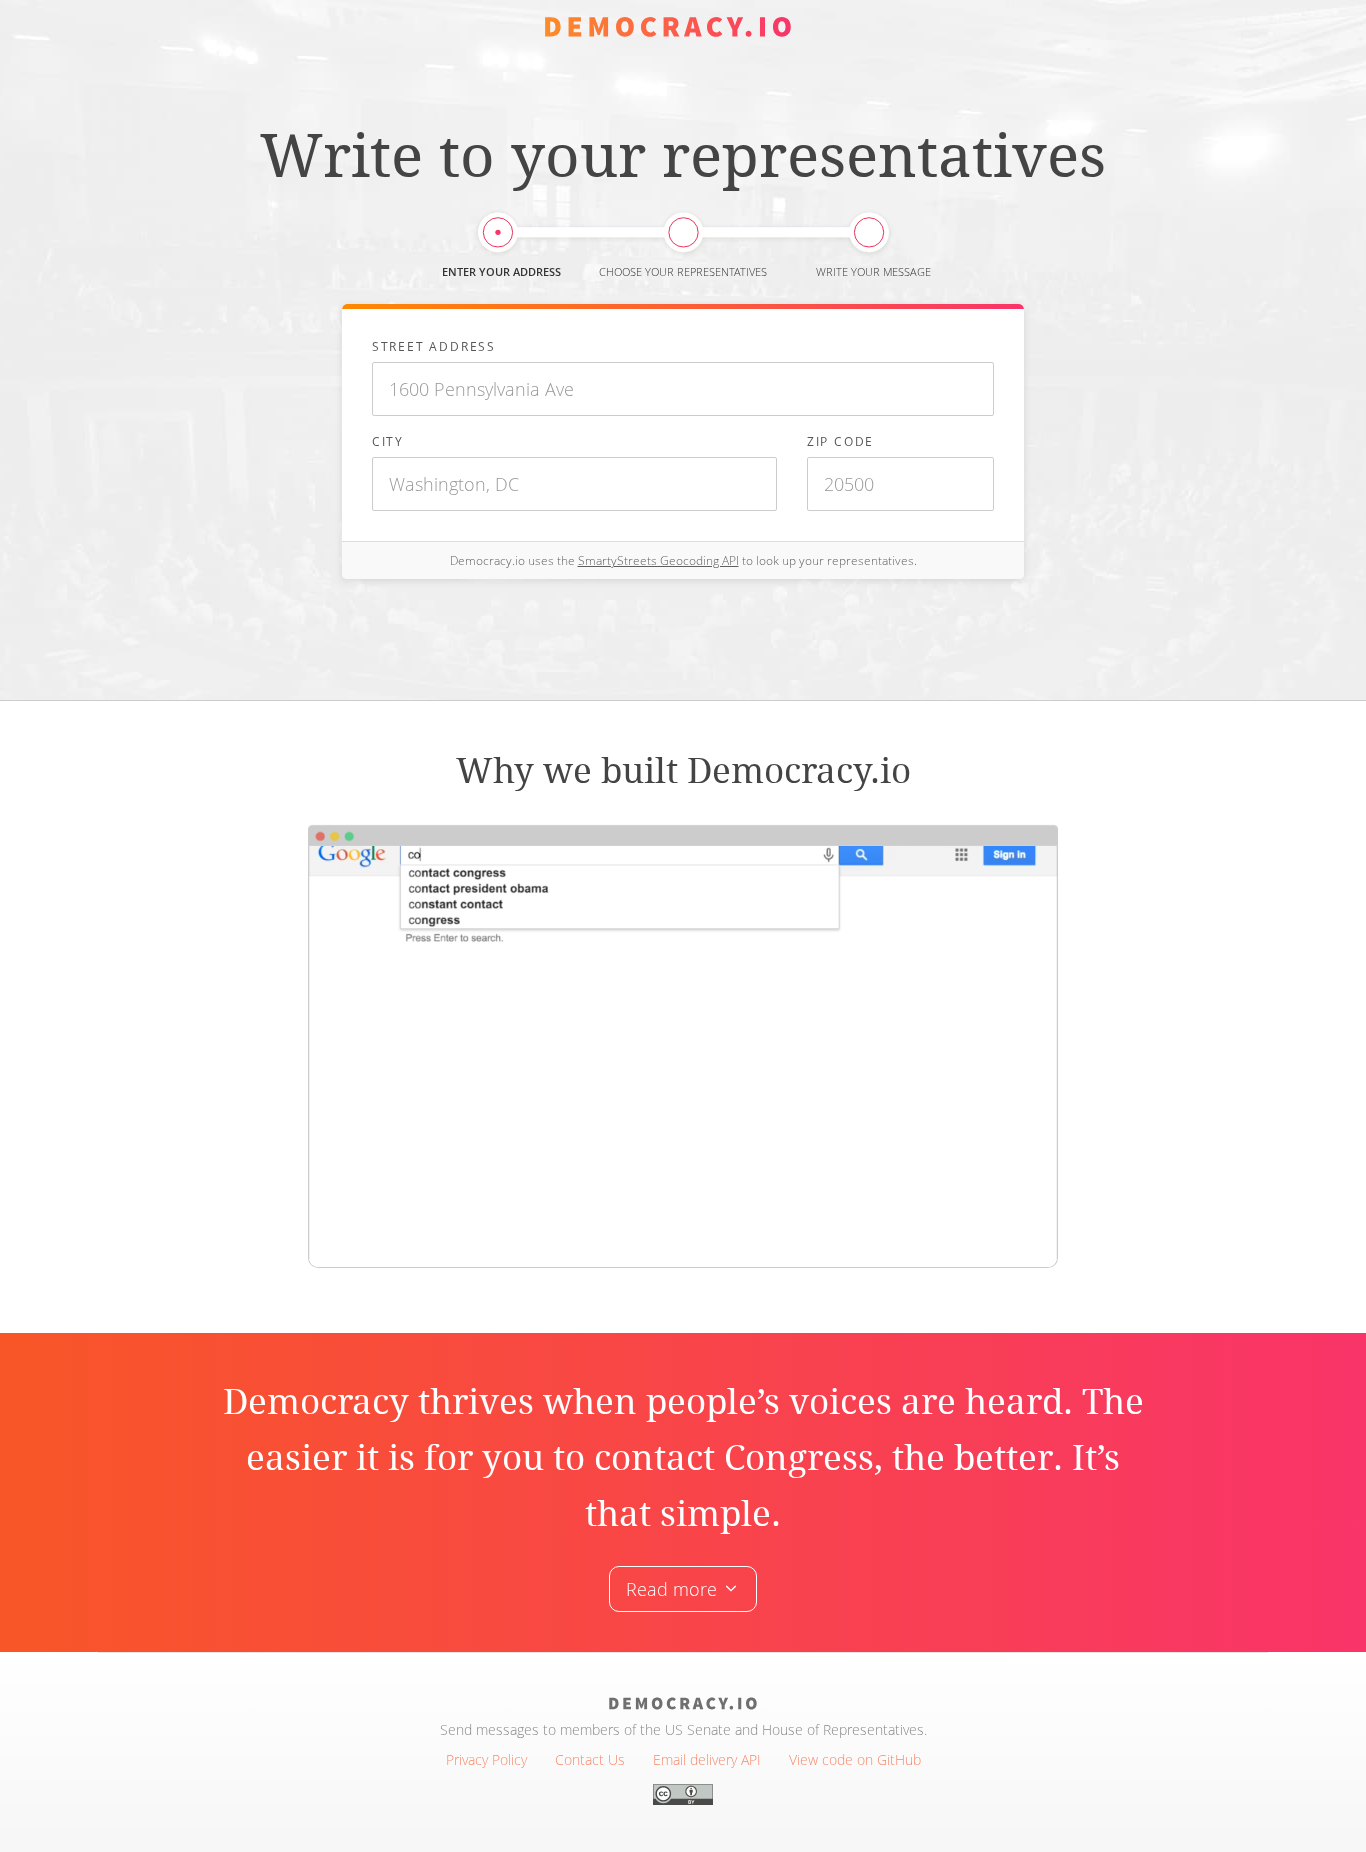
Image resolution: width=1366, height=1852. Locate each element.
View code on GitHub (855, 1759)
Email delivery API (707, 1759)
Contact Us (590, 1759)
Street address (434, 346)
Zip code (840, 441)
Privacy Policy (486, 1759)
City (388, 441)
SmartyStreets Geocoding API (658, 560)
